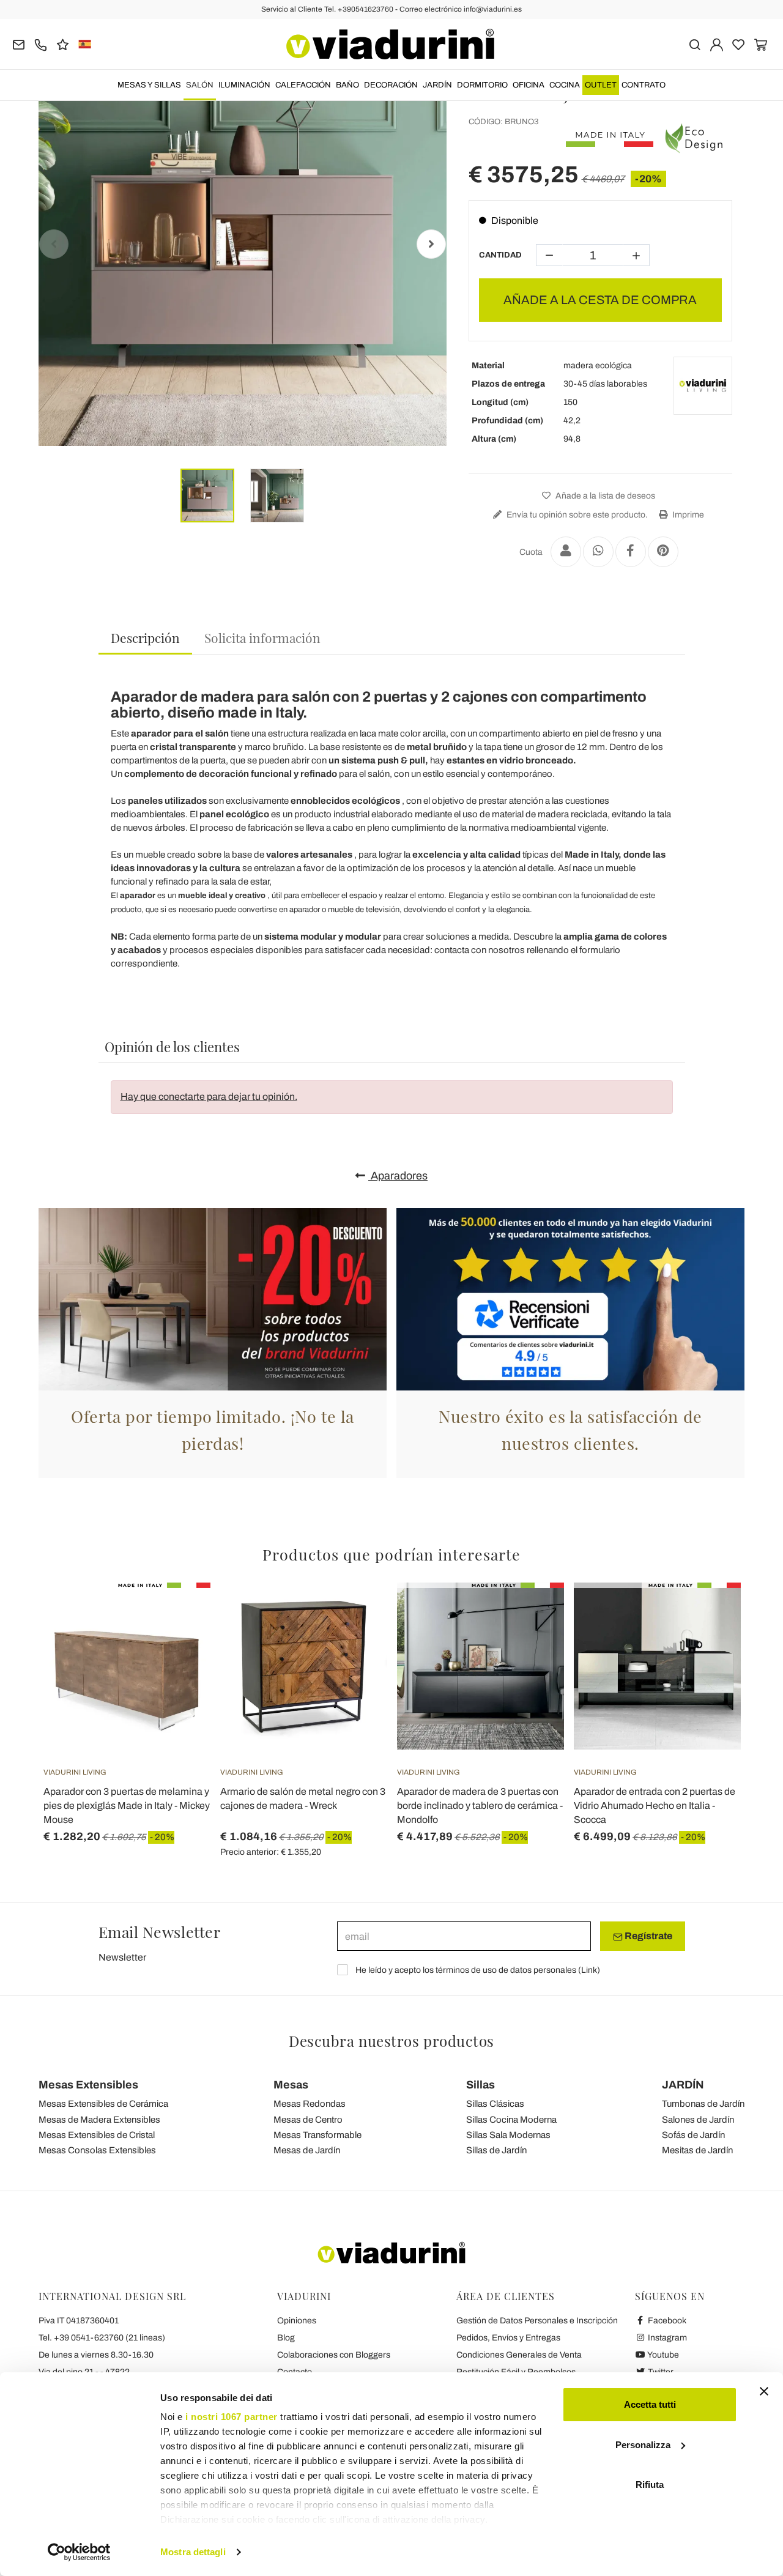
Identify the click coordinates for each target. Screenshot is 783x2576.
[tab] (145, 638)
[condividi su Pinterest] (663, 552)
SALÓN (200, 85)
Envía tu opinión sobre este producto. (576, 515)
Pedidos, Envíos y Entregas (508, 2338)
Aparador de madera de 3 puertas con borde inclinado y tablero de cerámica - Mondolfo (480, 1806)
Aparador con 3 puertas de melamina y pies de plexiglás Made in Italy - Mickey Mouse (127, 1806)
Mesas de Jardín (307, 2150)
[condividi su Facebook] (631, 552)
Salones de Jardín (698, 2120)
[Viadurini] (390, 44)
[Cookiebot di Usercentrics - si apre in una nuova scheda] (79, 2552)
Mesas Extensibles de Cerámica (103, 2104)
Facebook (666, 2321)
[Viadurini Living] (703, 386)
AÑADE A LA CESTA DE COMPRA (600, 300)
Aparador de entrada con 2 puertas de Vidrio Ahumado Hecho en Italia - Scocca (655, 1806)
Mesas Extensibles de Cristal (97, 2135)
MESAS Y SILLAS (149, 85)
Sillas (481, 2085)
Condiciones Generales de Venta (519, 2355)
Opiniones (297, 2321)
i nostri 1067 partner (232, 2417)
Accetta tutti (650, 2404)
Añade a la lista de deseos (604, 496)
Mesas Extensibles (88, 2085)
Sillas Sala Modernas (508, 2135)
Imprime (687, 515)
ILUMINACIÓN (244, 85)
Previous (54, 244)
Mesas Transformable (317, 2135)
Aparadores (398, 1176)
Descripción (145, 637)
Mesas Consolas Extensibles (97, 2150)
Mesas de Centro (308, 2120)
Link (589, 1970)
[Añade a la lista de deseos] (179, 1643)
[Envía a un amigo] (566, 552)
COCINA (565, 85)
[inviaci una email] (19, 44)
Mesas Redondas (310, 2104)
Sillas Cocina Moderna (511, 2120)
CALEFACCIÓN (303, 85)
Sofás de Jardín (693, 2135)
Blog (286, 2338)
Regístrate (648, 1936)
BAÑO (347, 85)
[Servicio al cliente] (41, 44)
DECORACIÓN (391, 85)
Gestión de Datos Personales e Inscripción (537, 2321)
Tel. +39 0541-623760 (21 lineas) (102, 2338)
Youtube (662, 2355)
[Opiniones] (63, 44)
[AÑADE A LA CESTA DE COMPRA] (356, 1613)
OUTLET (601, 85)
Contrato (644, 85)
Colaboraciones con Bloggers (334, 2355)
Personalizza (643, 2445)
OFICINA (529, 85)
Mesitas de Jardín (697, 2150)
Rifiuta (650, 2485)
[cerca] (695, 44)
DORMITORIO (482, 85)
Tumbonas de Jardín (703, 2104)
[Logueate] (717, 44)
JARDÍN (437, 85)
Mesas (291, 2085)
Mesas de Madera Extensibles (99, 2120)
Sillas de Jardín (496, 2150)
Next (431, 244)
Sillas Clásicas (495, 2104)
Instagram (666, 2338)
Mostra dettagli (193, 2552)
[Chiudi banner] (764, 2391)
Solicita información (262, 637)
